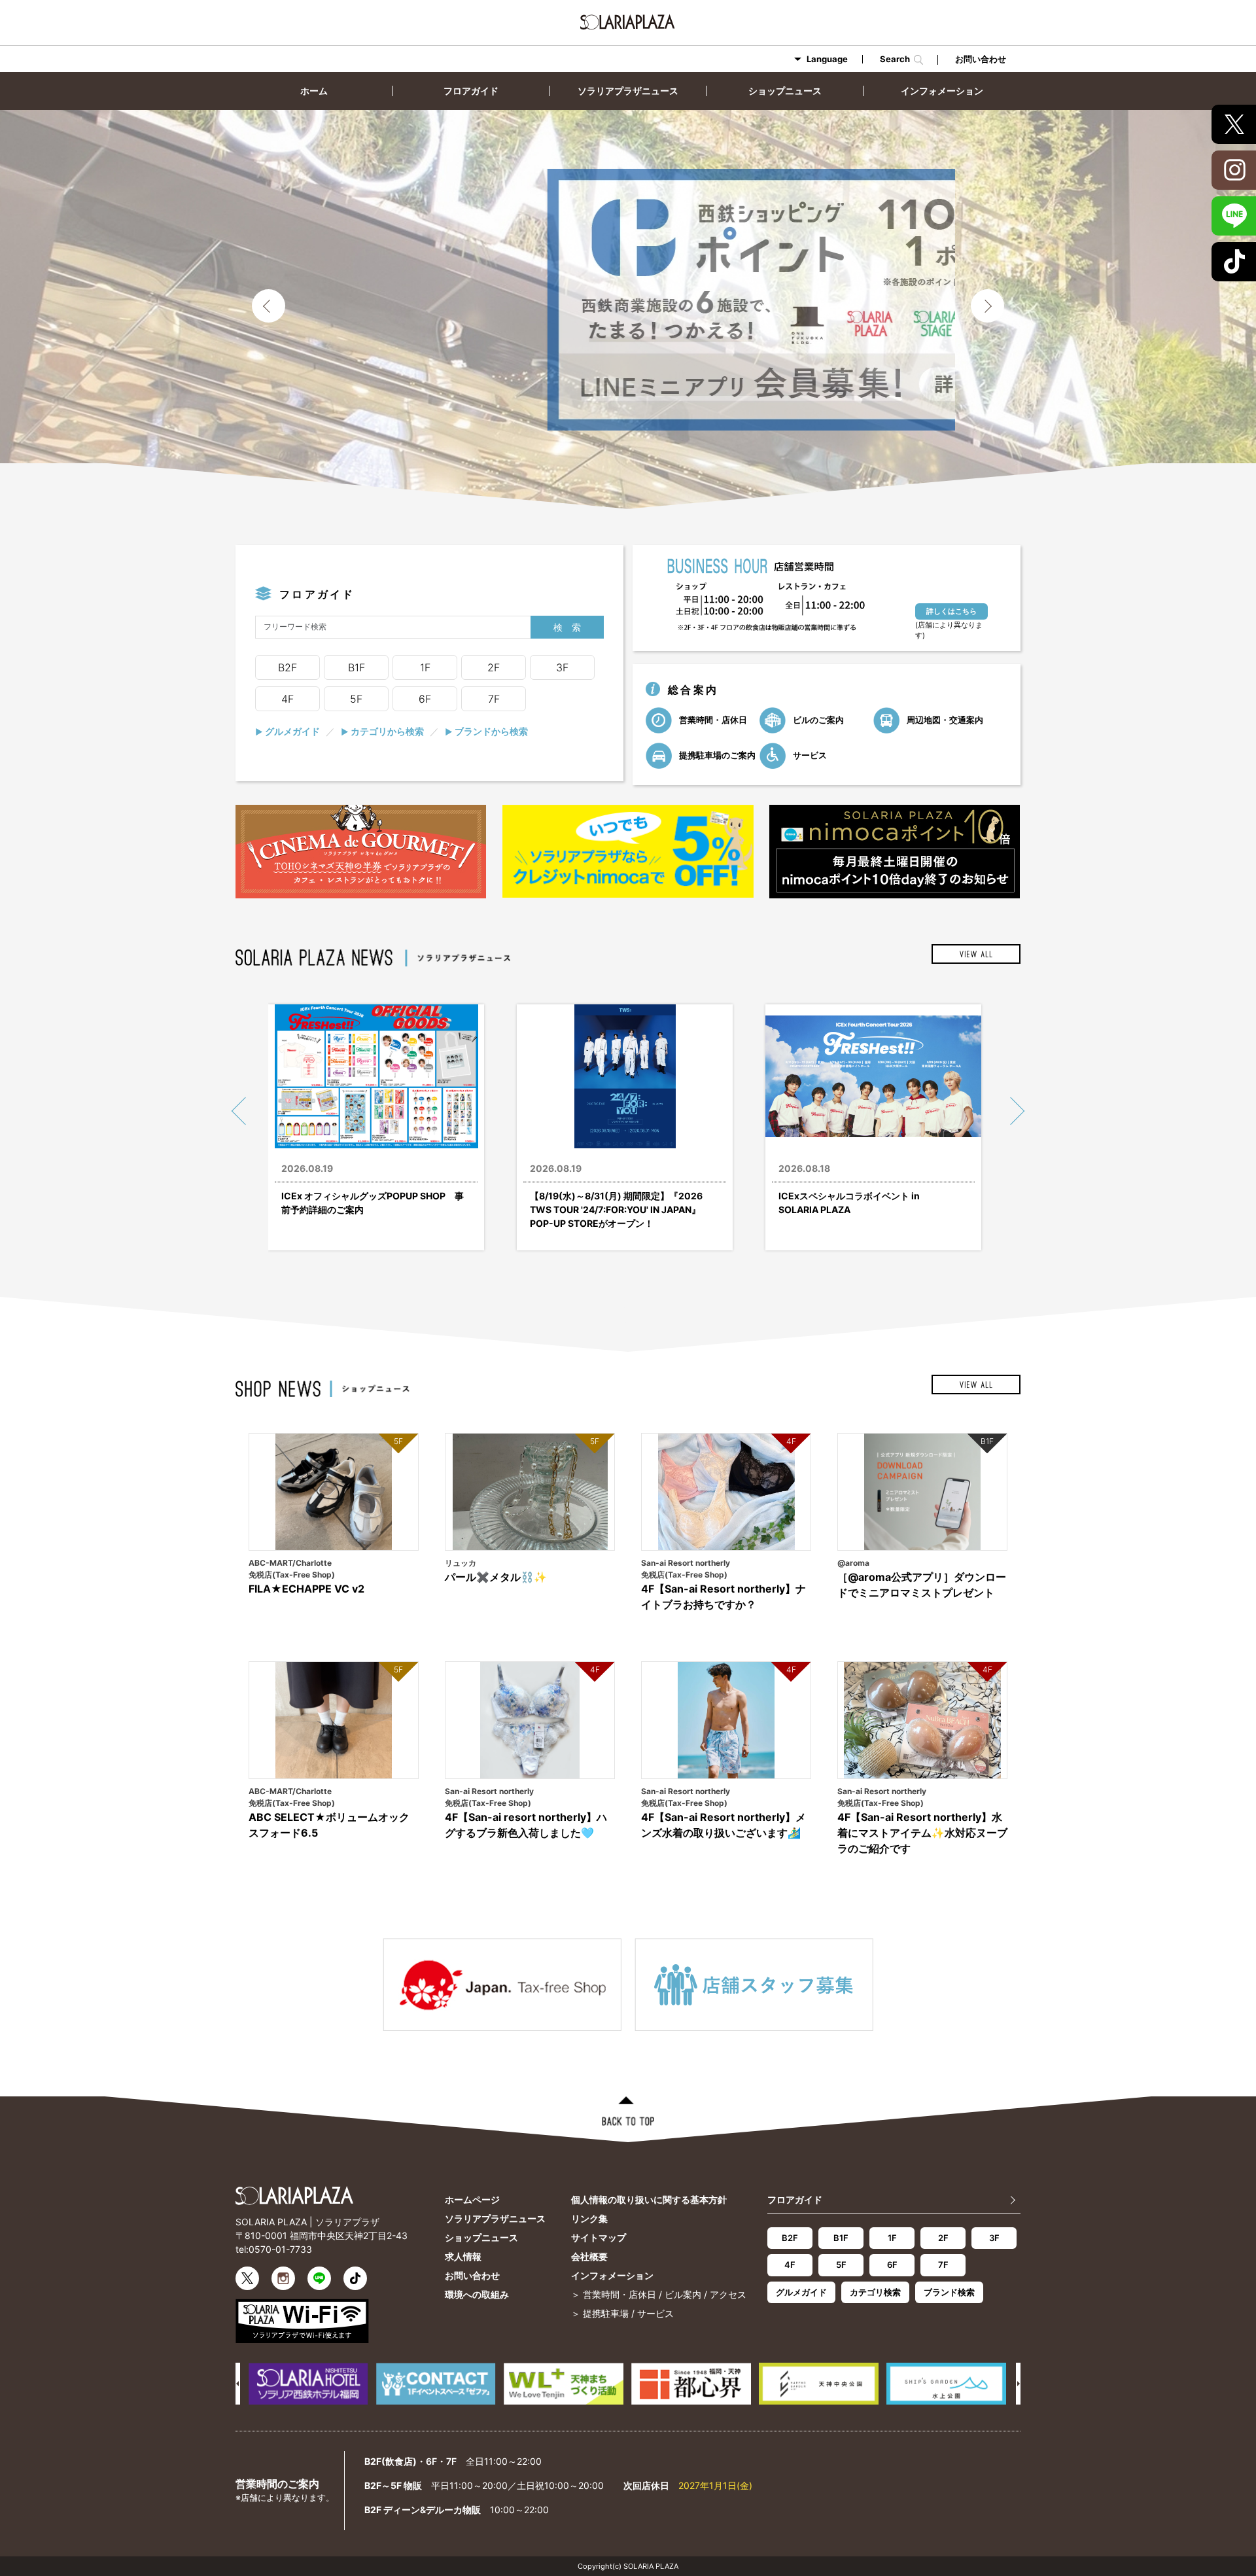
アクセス (728, 2294)
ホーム (314, 91)
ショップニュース (785, 91)
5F (356, 699)
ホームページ (472, 2199)
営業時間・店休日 (712, 719)
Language (827, 59)
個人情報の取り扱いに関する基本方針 (649, 2199)
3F (562, 667)
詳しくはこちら (951, 611)
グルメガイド (288, 731)
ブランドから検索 (486, 731)
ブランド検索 (949, 2292)
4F (288, 699)
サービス (809, 754)
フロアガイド (471, 91)
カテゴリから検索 (382, 731)
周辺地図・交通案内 (944, 719)
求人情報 (463, 2256)
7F (494, 699)
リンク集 (589, 2218)
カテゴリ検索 (875, 2292)
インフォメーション (942, 91)
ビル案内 (683, 2294)
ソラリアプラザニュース (628, 91)
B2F (288, 667)
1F (425, 667)
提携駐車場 (606, 2313)
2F (494, 667)
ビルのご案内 (817, 719)
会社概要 (589, 2256)
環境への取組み (477, 2294)
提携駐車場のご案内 (716, 754)
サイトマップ (599, 2237)
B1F (357, 667)
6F (425, 699)
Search (897, 60)
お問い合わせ (981, 59)
